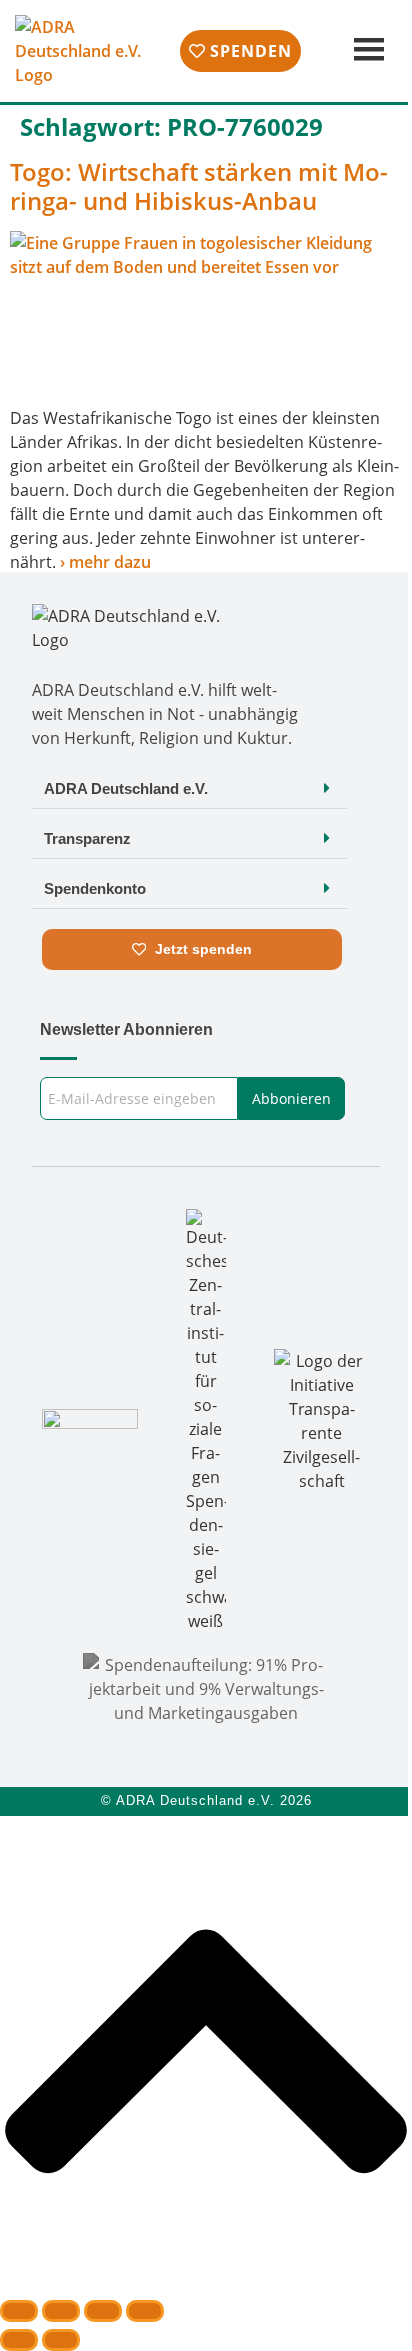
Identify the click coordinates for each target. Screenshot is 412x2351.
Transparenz (87, 838)
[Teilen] (103, 2311)
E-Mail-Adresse (90, 1070)
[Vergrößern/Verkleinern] (19, 2311)
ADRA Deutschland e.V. (126, 788)
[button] (189, 788)
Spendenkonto (95, 888)
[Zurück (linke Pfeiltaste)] (19, 2340)
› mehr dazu (105, 562)
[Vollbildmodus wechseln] (61, 2311)
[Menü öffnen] (366, 50)
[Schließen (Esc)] (145, 2311)
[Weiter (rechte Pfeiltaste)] (61, 2340)
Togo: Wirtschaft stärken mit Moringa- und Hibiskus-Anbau (199, 186)
